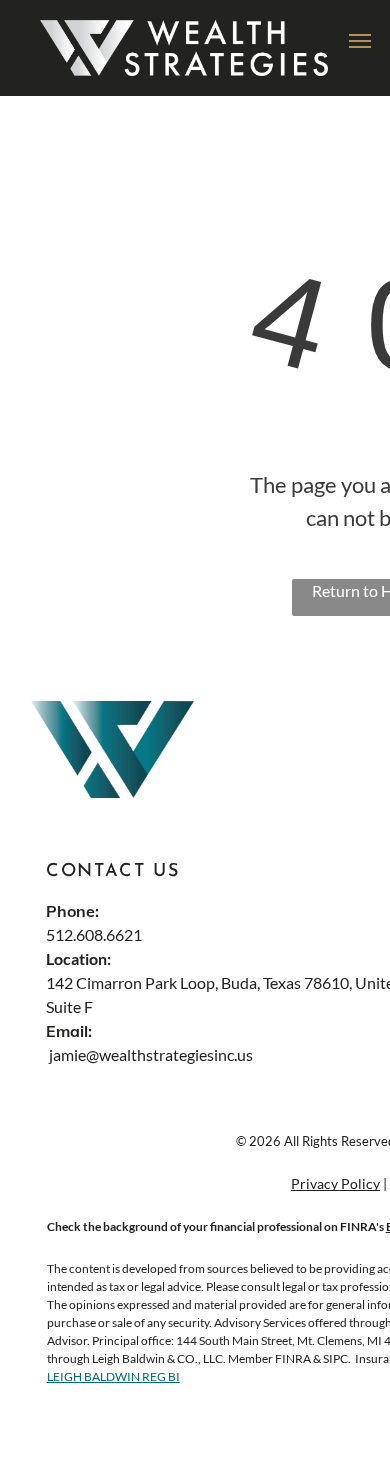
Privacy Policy (335, 1183)
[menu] (360, 41)
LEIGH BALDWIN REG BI (113, 1376)
